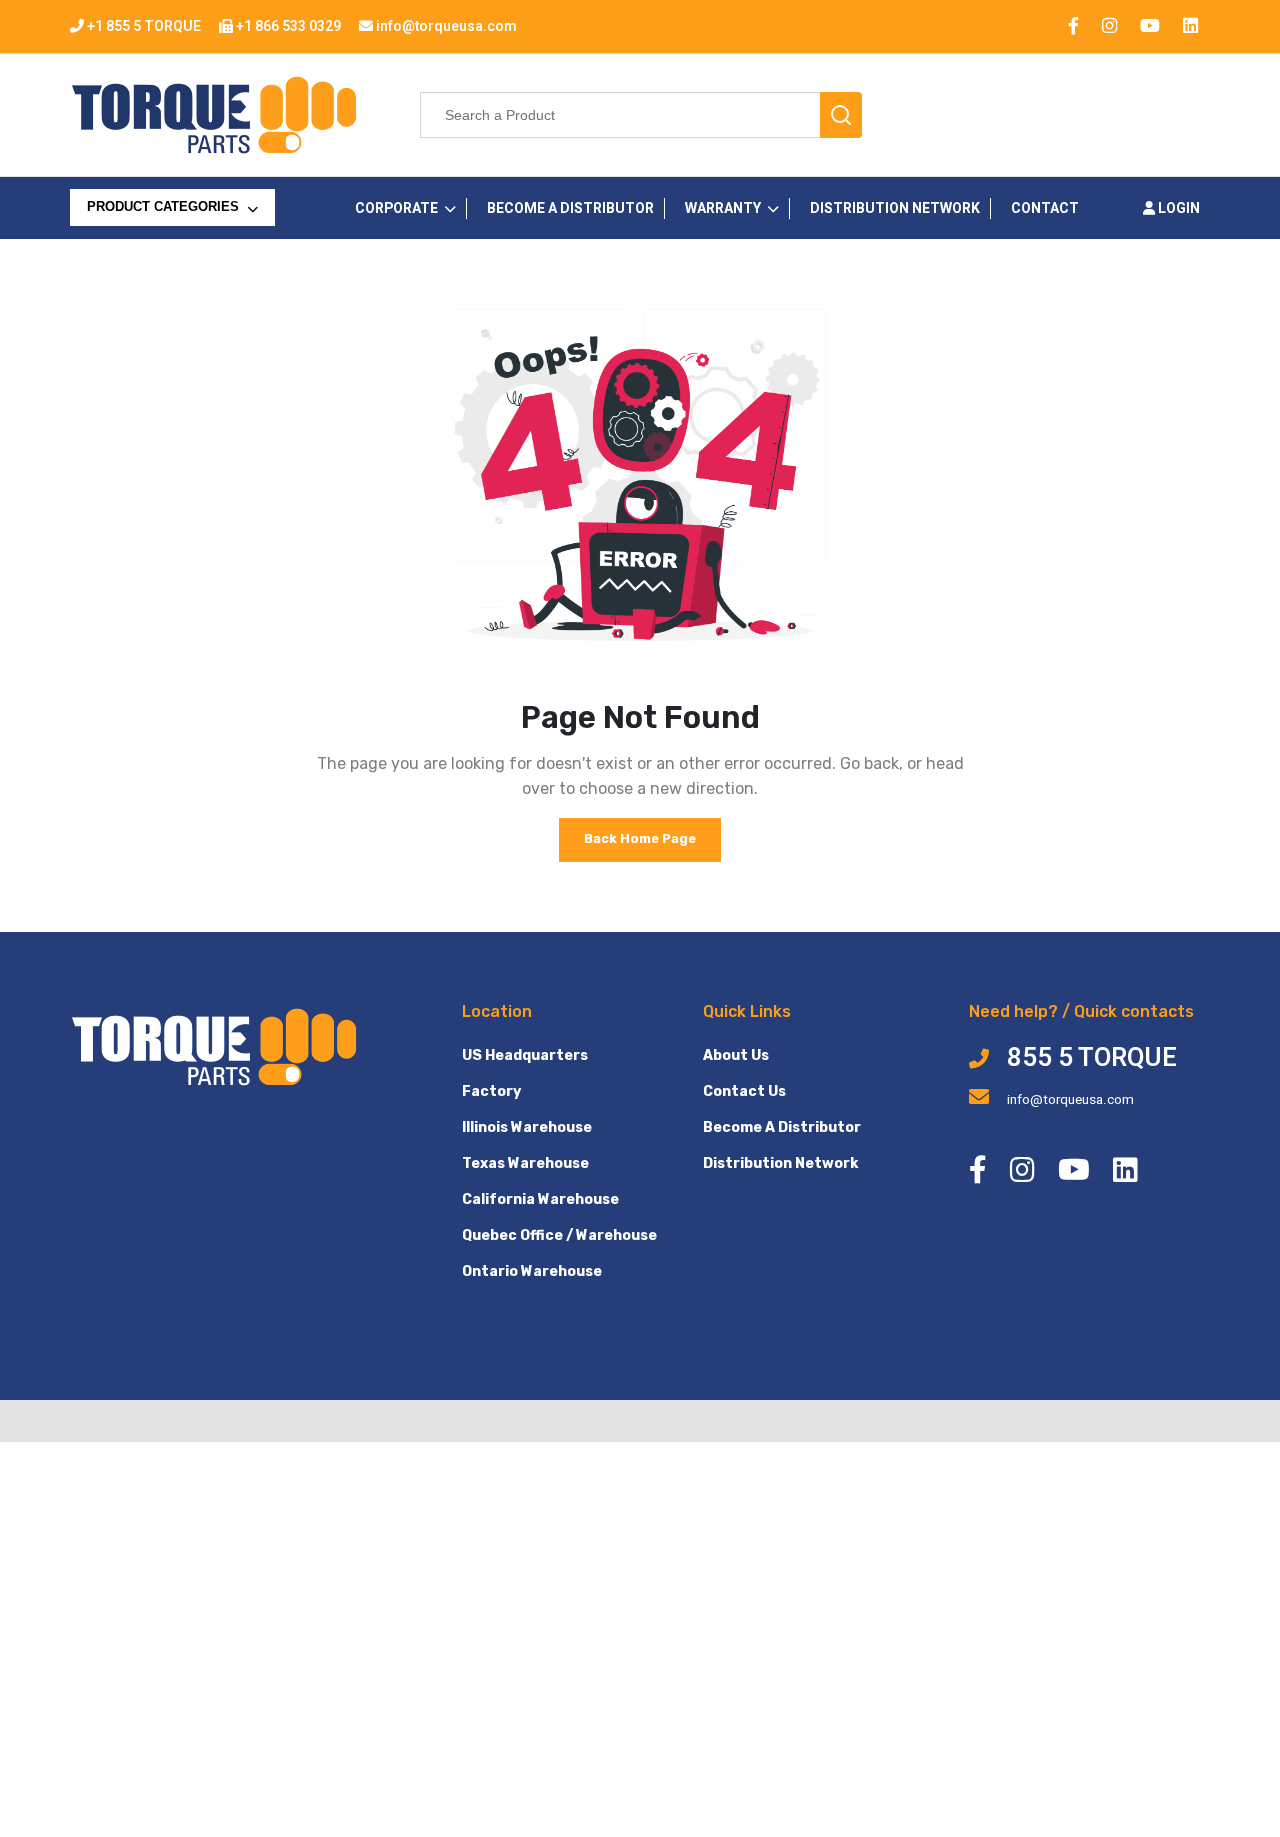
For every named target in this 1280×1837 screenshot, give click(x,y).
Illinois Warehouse (527, 1127)
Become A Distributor (782, 1127)
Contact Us (744, 1091)
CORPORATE (396, 208)
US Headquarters (525, 1055)
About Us (736, 1055)
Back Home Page (640, 838)
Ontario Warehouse (532, 1271)
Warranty (723, 208)
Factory (491, 1091)
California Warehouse (540, 1199)
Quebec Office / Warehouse (559, 1235)
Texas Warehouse (525, 1163)
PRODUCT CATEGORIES (165, 207)
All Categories (145, 248)
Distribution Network (780, 1163)
